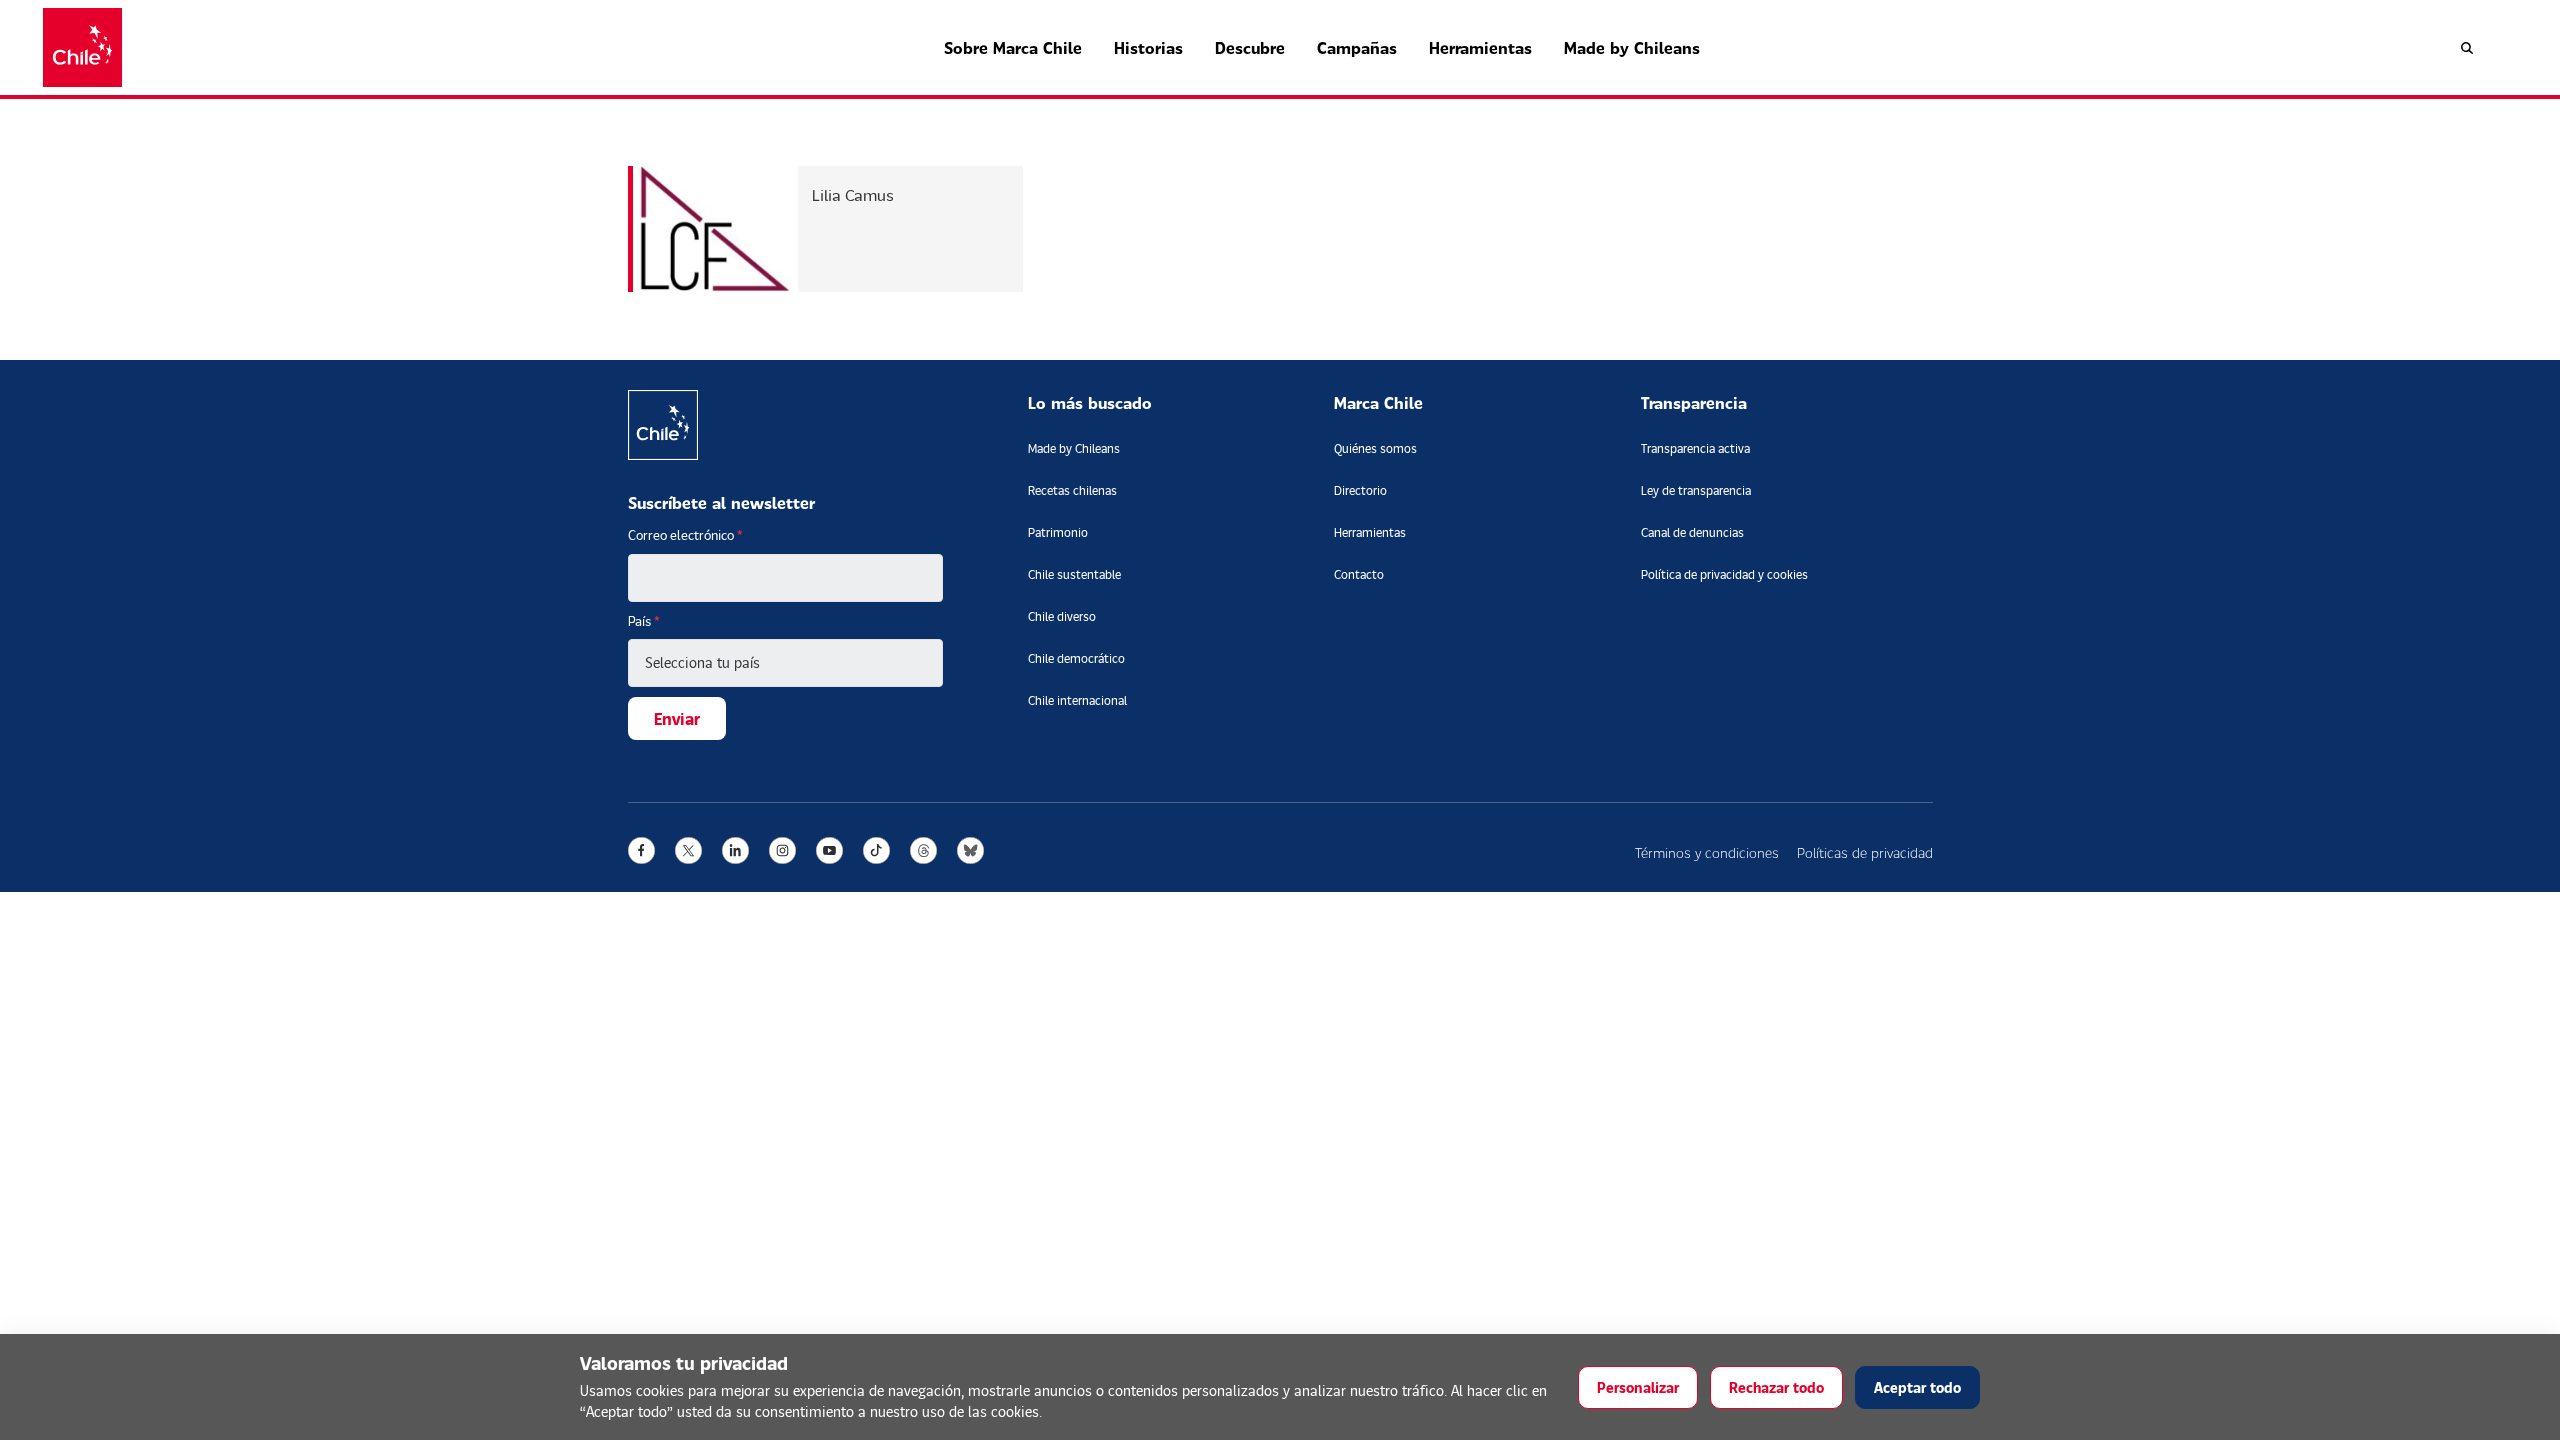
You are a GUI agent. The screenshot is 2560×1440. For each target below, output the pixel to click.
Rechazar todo (1776, 1387)
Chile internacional (1077, 700)
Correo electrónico (685, 535)
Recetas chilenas (1072, 490)
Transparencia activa (1695, 448)
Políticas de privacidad (1865, 852)
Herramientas (1480, 47)
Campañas (1357, 47)
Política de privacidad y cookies (1724, 574)
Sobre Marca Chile (1013, 47)
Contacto (1359, 574)
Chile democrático (1076, 658)
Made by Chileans (1632, 47)
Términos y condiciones (1707, 852)
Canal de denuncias (1692, 532)
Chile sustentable (1074, 574)
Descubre (1250, 47)
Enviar (677, 718)
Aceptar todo (1917, 1387)
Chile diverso (1062, 616)
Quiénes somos (1375, 448)
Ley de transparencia (1696, 490)
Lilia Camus (853, 194)
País (644, 621)
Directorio (1360, 490)
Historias (1148, 47)
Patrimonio (1058, 532)
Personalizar (1638, 1387)
